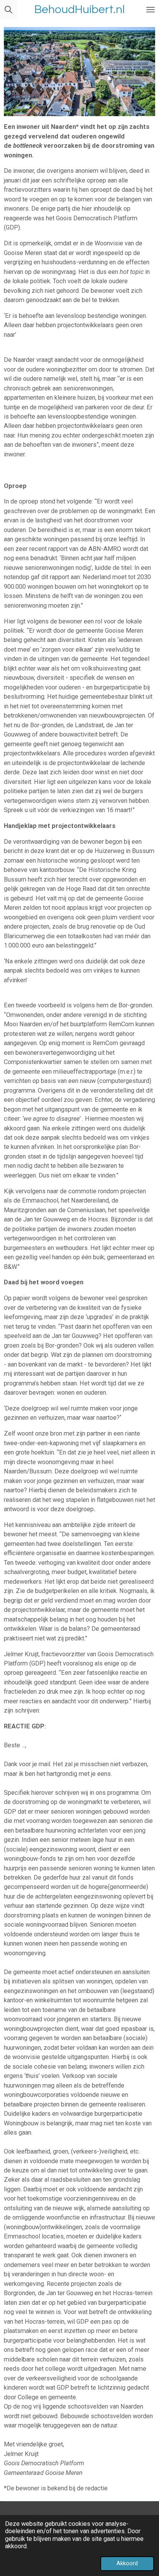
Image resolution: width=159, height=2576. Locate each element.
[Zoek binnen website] (8, 10)
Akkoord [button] (127, 2563)
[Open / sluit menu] (151, 10)
